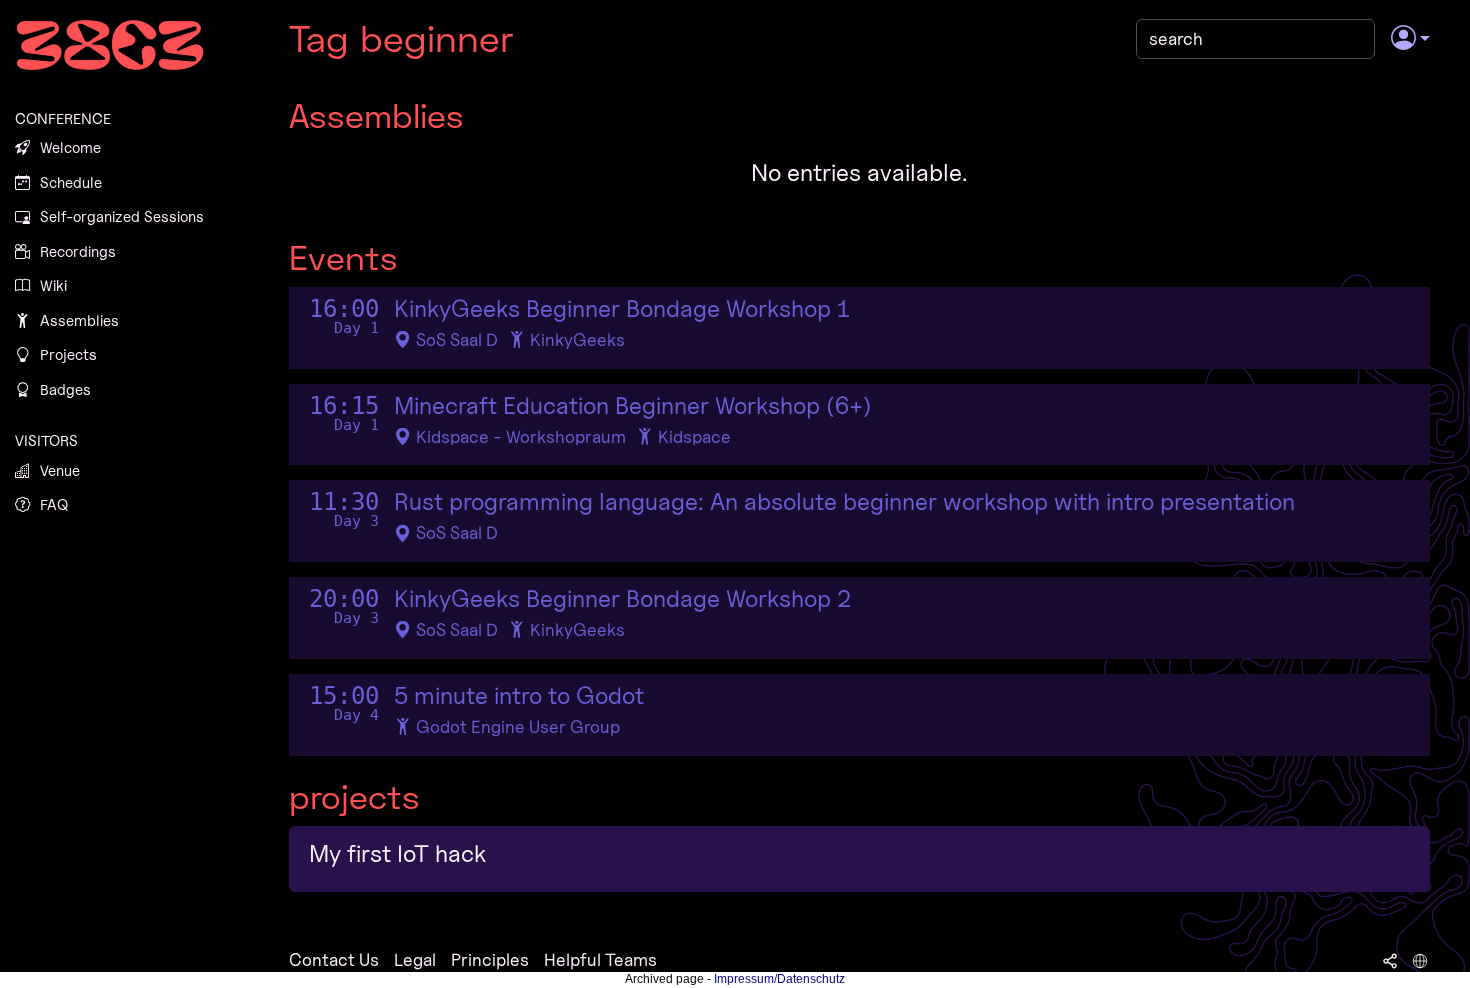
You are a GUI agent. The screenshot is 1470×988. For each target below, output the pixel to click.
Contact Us (334, 959)
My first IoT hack (397, 853)
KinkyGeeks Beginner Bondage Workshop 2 (622, 599)
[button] (1410, 39)
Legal (415, 959)
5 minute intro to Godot (519, 696)
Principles (490, 959)
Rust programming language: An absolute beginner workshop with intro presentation (844, 502)
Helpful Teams (600, 959)
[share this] (1390, 960)
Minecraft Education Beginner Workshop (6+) (633, 406)
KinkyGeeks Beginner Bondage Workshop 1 (621, 309)
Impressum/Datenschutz (779, 979)
